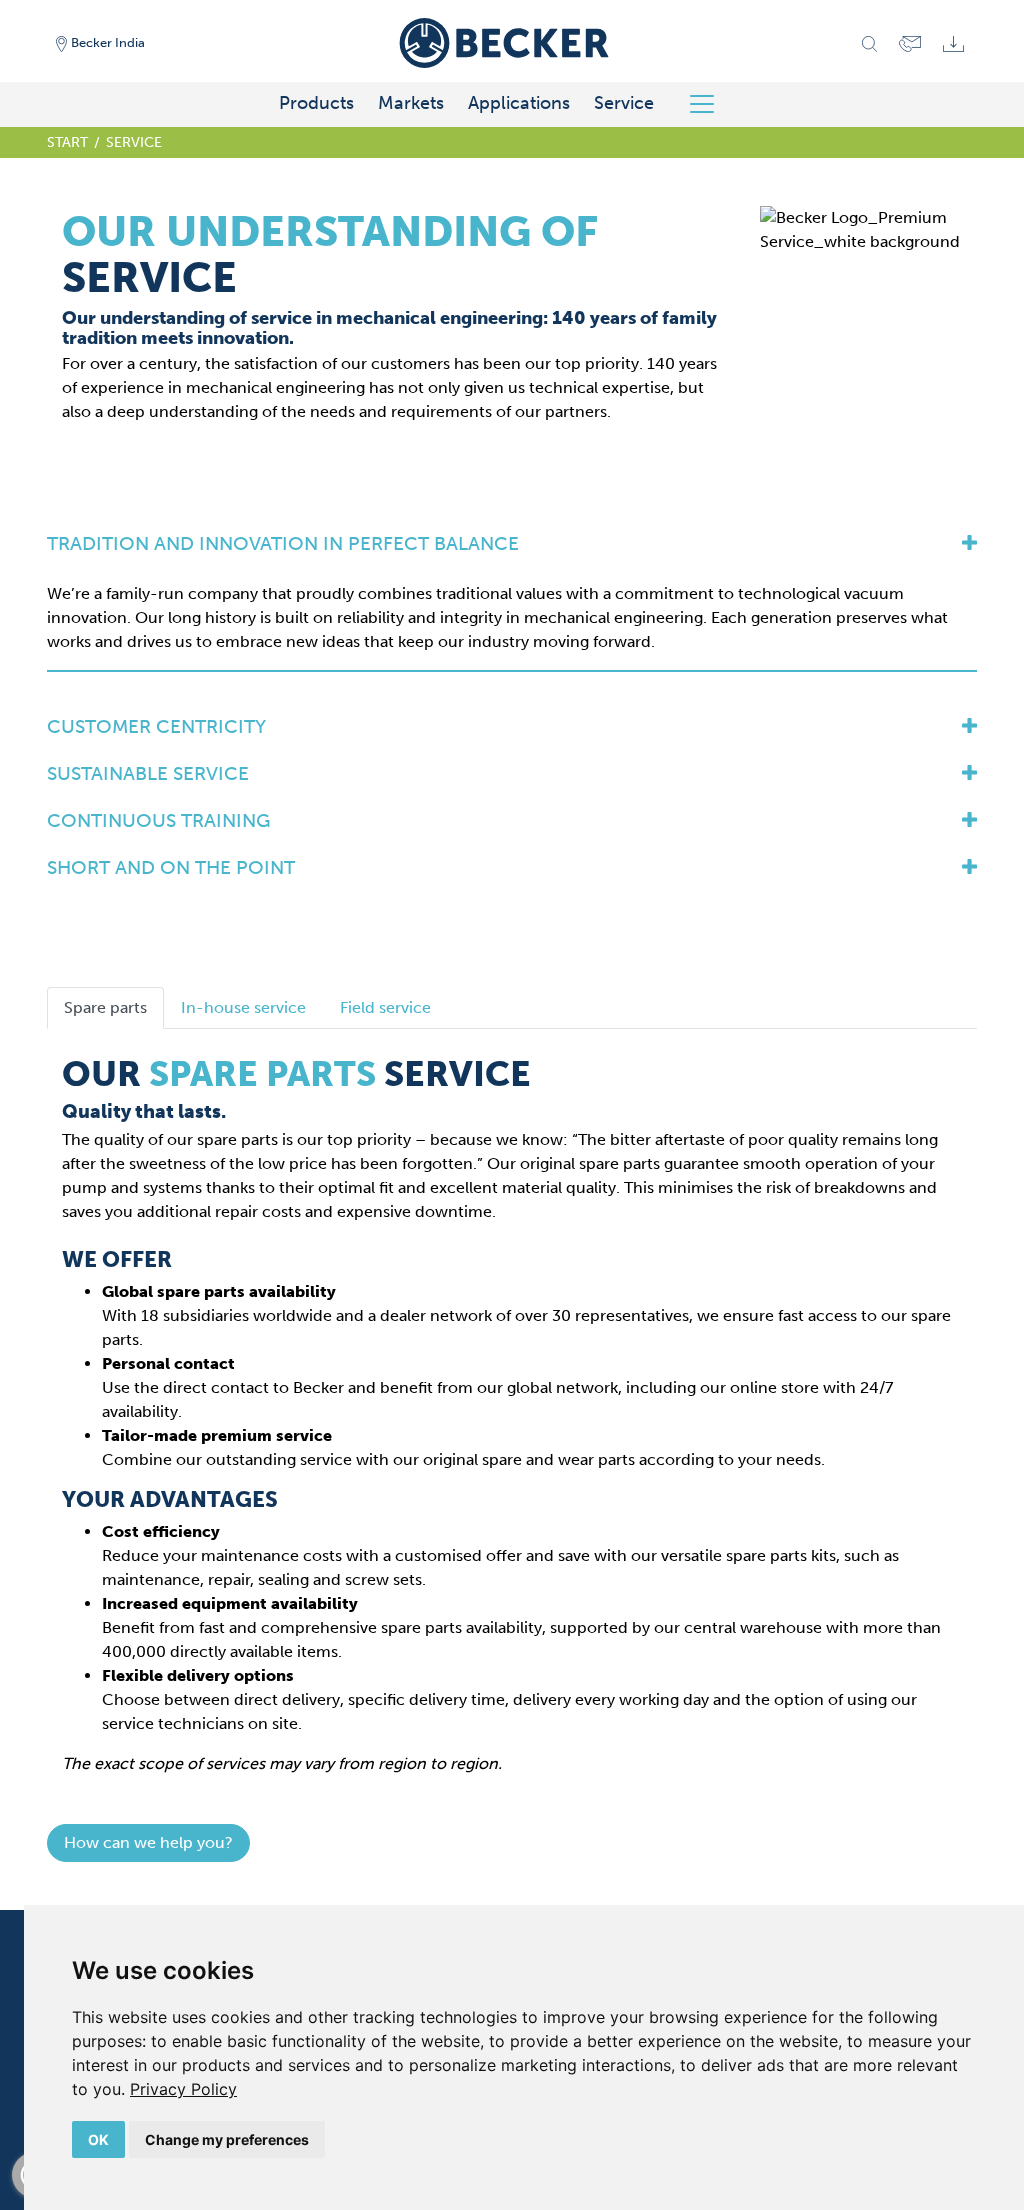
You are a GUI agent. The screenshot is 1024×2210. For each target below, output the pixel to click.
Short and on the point (171, 867)
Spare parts (105, 1007)
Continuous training (158, 820)
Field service (385, 1007)
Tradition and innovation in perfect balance (283, 543)
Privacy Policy (183, 2089)
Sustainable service (148, 773)
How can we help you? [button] (148, 1842)
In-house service (243, 1007)
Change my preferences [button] (227, 2139)
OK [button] (98, 2139)
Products (316, 103)
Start (67, 142)
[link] (183, 2089)
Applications (519, 103)
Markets (411, 103)
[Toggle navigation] (709, 104)
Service (624, 103)
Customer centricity (156, 726)
